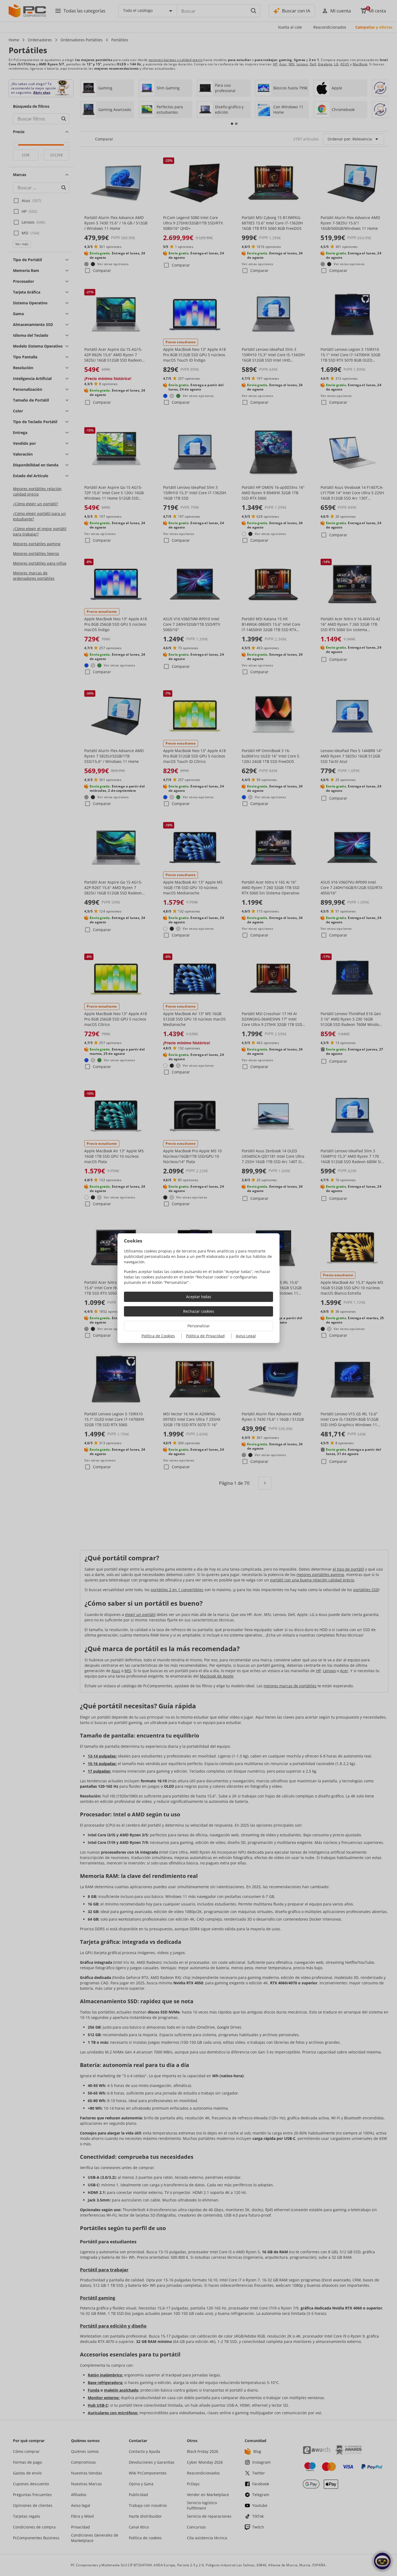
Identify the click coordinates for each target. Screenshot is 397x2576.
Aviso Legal (246, 1336)
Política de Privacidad (205, 1336)
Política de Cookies (158, 1336)
